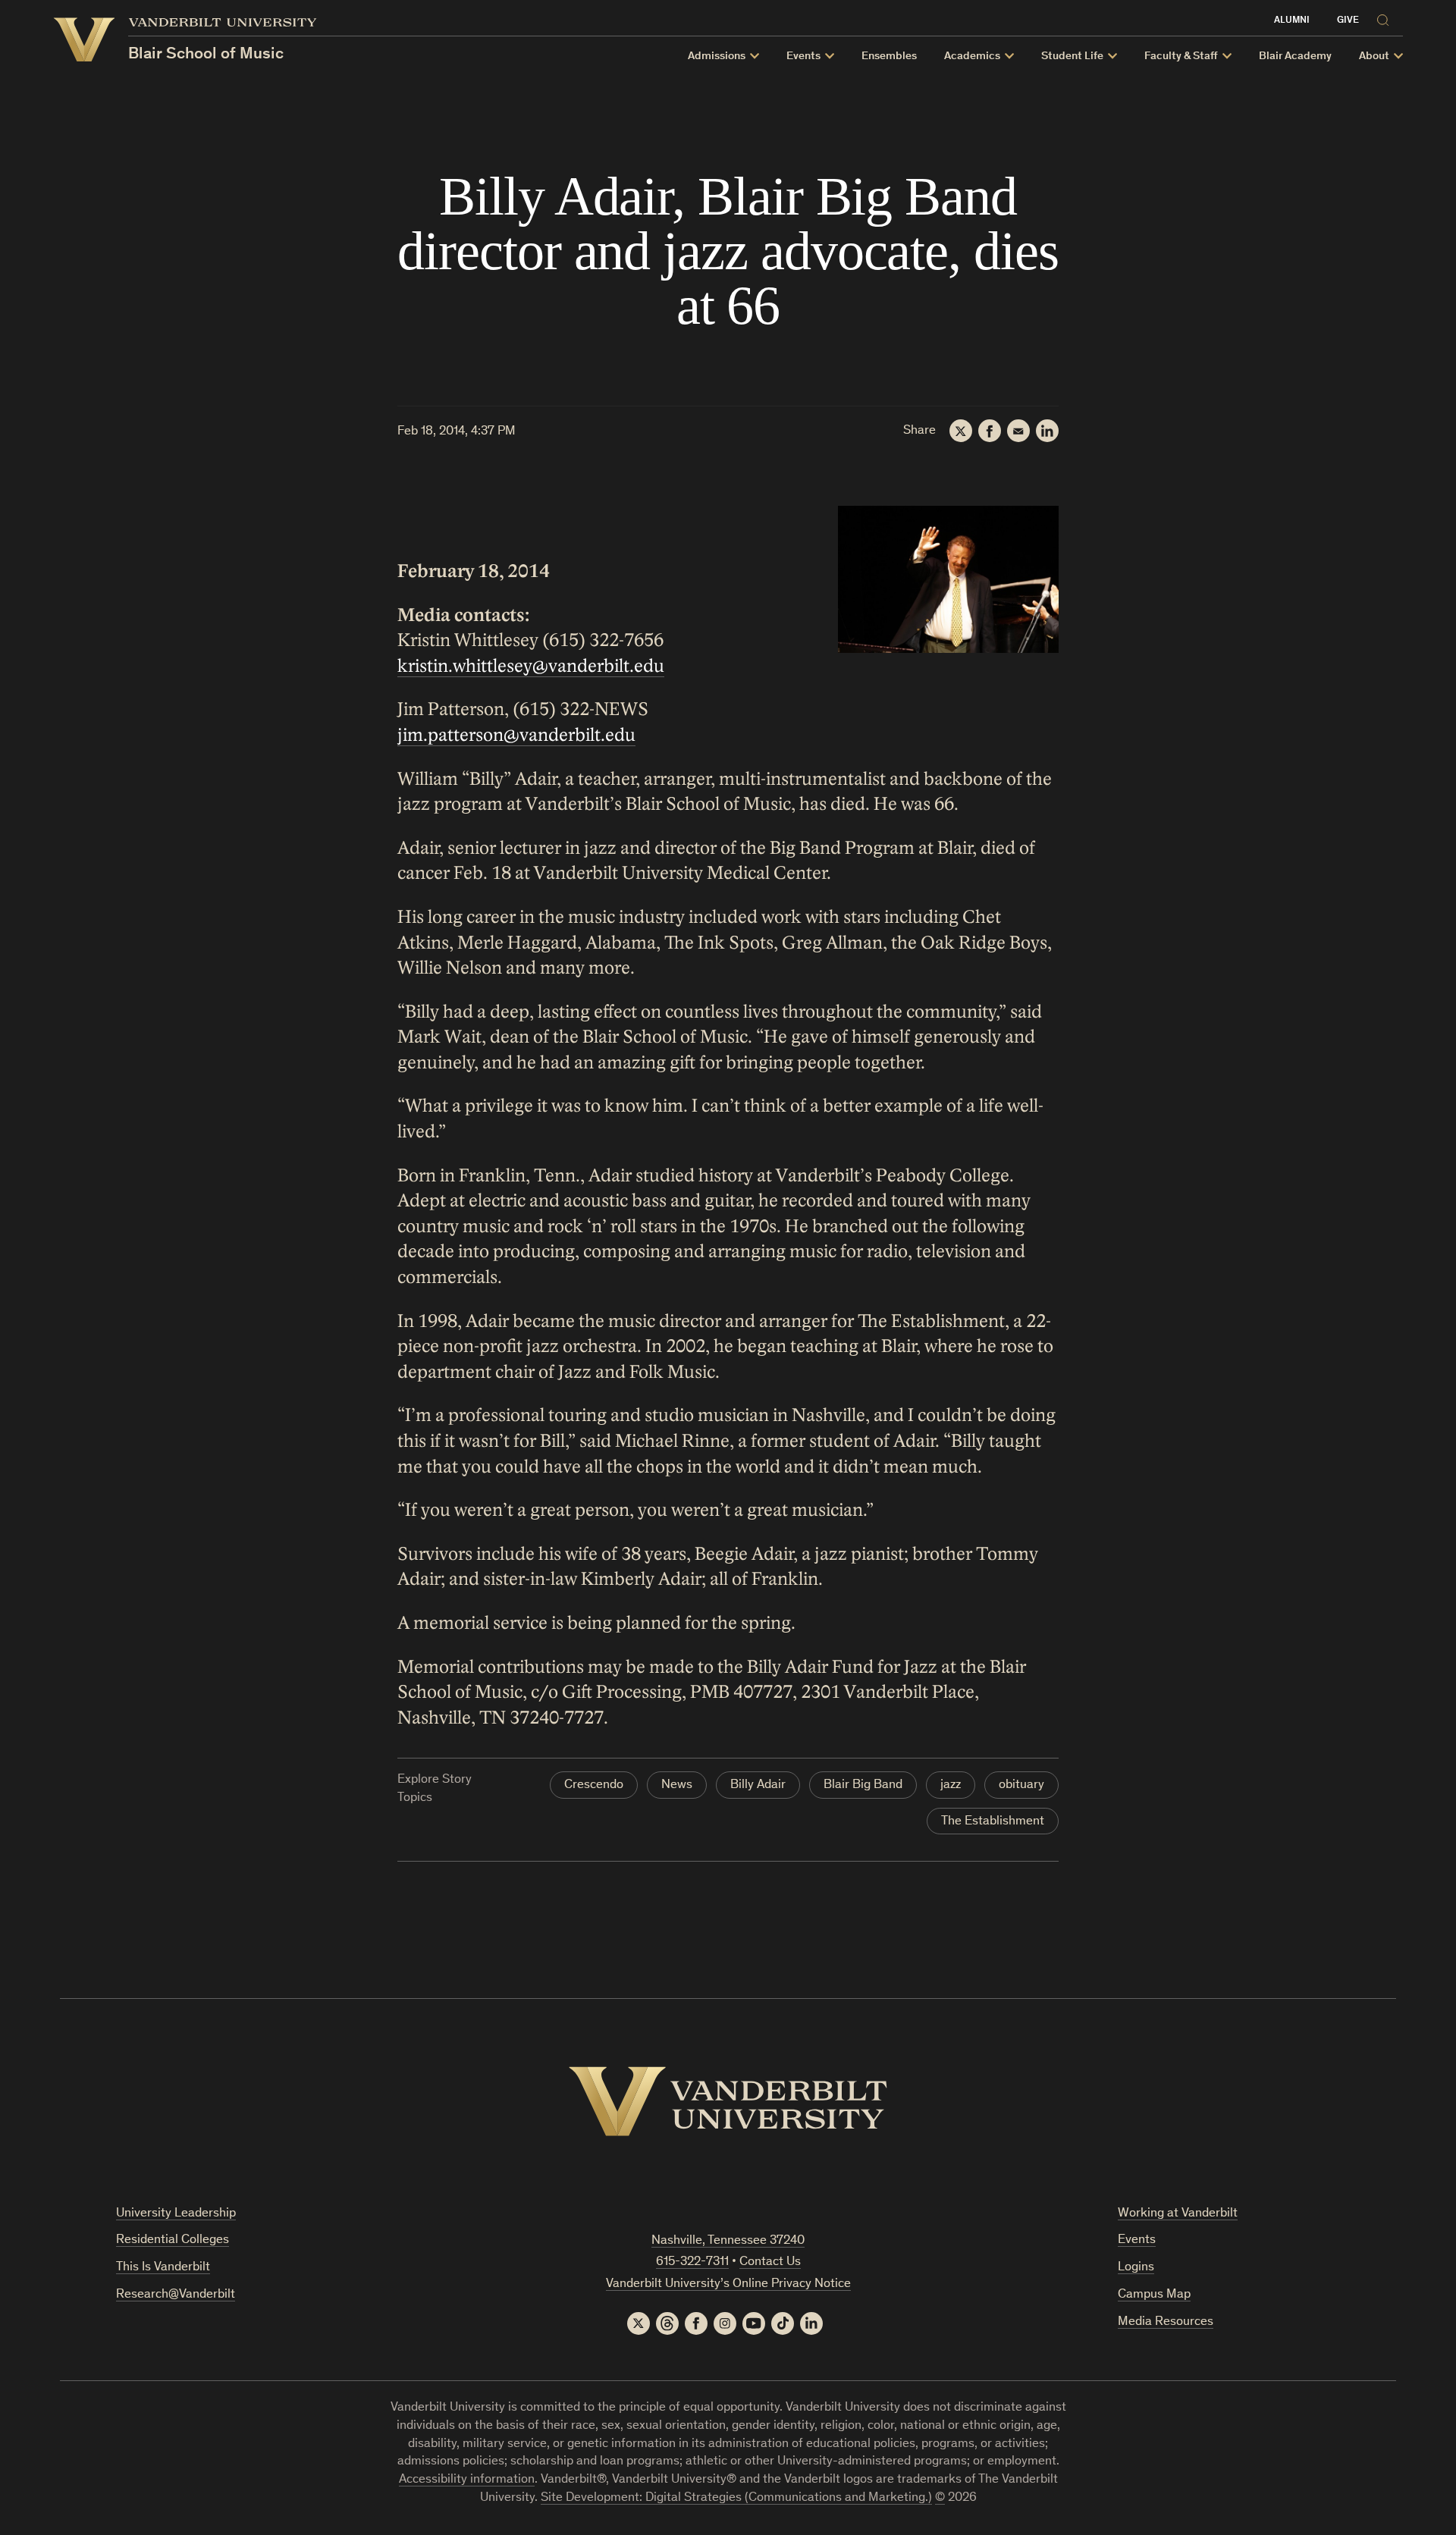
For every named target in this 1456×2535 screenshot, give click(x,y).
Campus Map (1154, 2295)
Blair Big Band (863, 1785)
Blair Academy (1295, 56)
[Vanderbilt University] (728, 2101)
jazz (951, 1785)
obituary (1021, 1785)
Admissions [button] (717, 56)
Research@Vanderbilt (176, 2295)
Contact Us (770, 2262)
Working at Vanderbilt (1178, 2214)
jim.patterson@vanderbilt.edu (516, 735)
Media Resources (1166, 2322)
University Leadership (176, 2214)
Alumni (1292, 21)
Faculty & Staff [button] (1181, 56)
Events (1137, 2240)
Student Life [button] (1072, 56)
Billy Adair (758, 1785)
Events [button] (803, 56)
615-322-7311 (692, 2262)
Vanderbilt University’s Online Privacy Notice (728, 2284)
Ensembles (889, 56)
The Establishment (993, 1822)
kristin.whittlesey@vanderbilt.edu (531, 666)
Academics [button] (972, 56)
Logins (1136, 2268)
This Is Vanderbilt (163, 2268)
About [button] (1374, 56)
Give (1348, 21)
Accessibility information (467, 2480)
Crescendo (594, 1785)
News (677, 1785)
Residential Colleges (173, 2240)
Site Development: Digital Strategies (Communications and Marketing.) (736, 2498)
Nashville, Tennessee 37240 (728, 2241)
